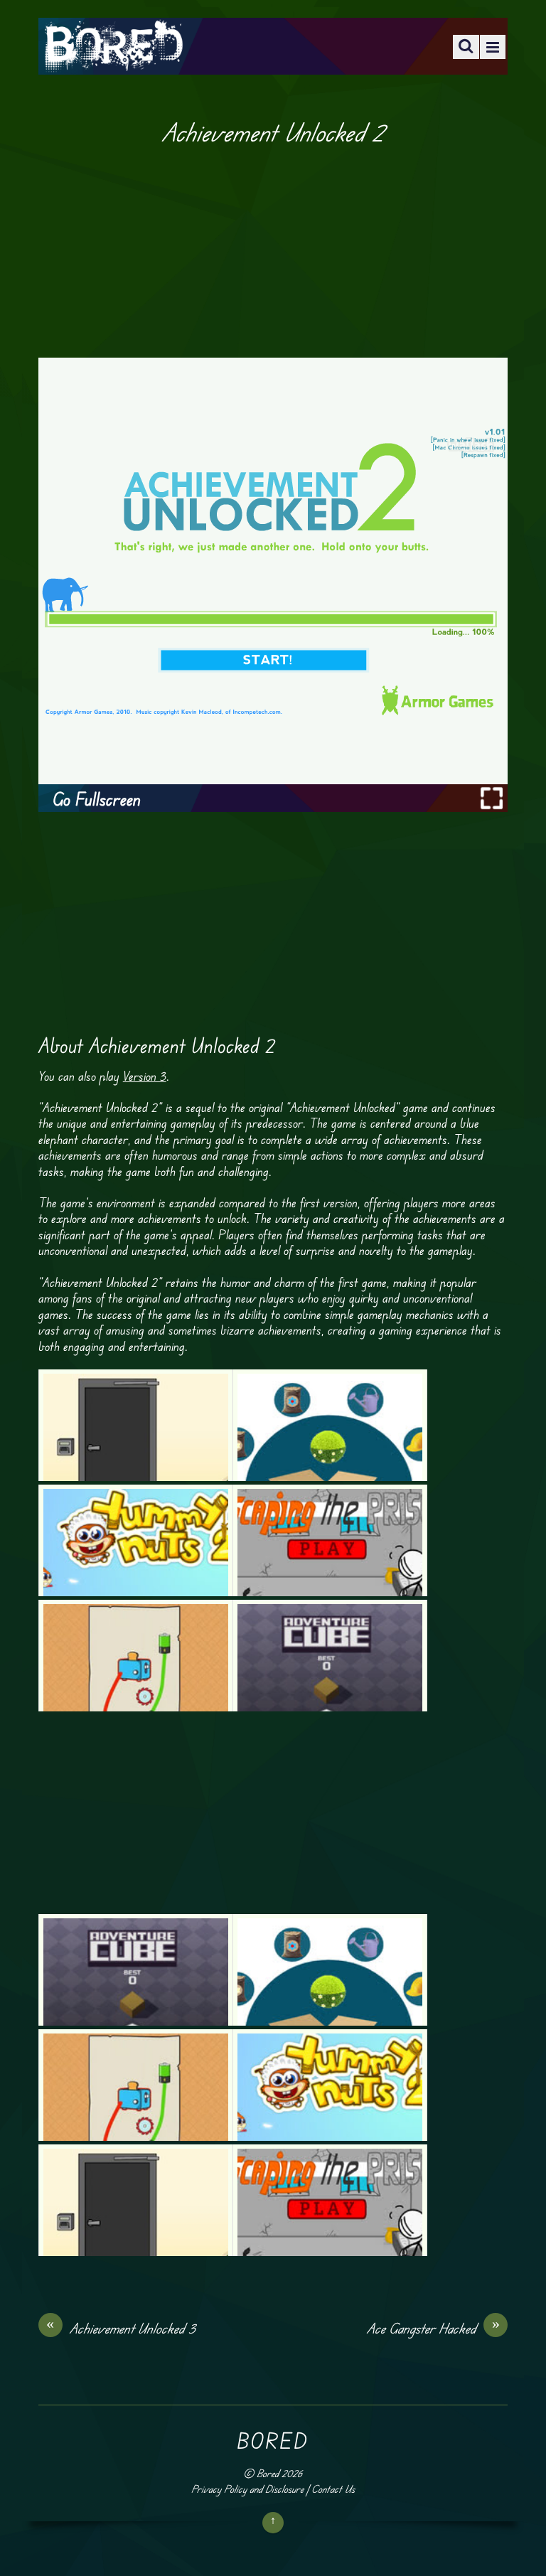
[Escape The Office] (136, 1425)
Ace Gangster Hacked (433, 2328)
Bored (268, 2473)
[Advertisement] (273, 252)
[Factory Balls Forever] (330, 1425)
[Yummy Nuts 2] (136, 1540)
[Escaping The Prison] (330, 1540)
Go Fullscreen (97, 799)
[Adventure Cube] (330, 1656)
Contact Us (333, 2489)
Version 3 (145, 1076)
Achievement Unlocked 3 (121, 2328)
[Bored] (113, 62)
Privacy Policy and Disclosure (247, 2489)
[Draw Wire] (136, 1656)
